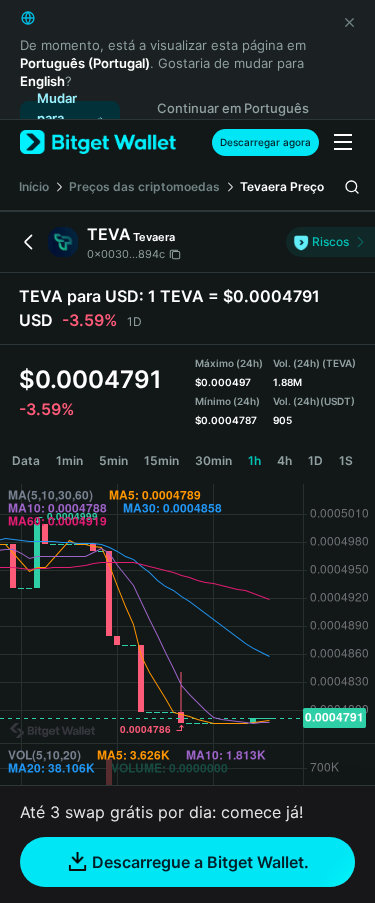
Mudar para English (59, 119)
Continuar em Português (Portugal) (233, 118)
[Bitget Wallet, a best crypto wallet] (98, 142)
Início (34, 186)
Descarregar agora (265, 142)
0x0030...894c (126, 254)
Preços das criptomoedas (144, 186)
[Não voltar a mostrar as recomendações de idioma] (349, 22)
